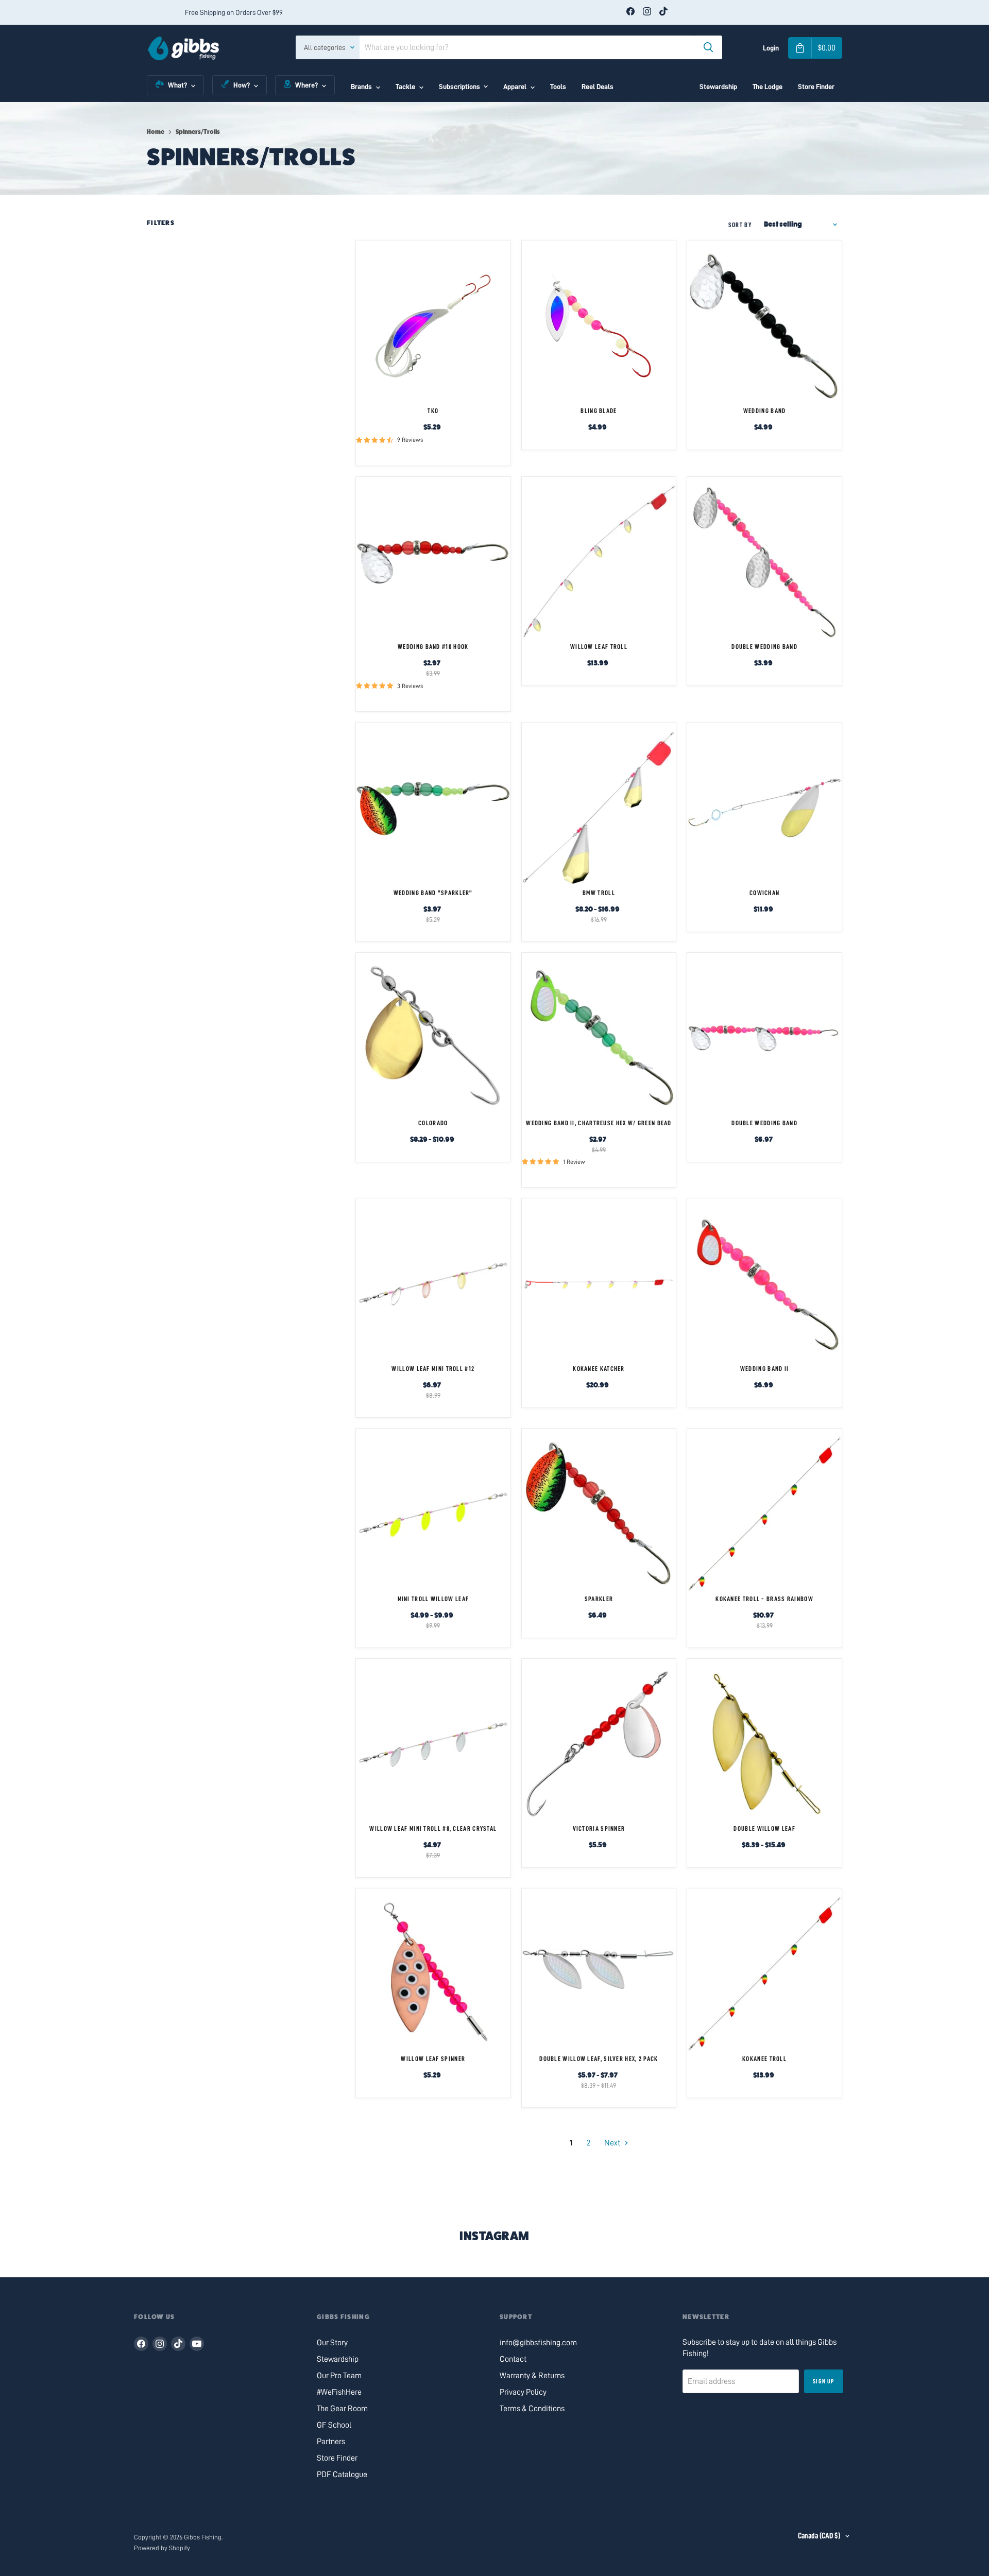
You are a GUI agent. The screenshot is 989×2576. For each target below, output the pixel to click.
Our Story (332, 2343)
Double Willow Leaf (764, 1828)
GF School (334, 2425)
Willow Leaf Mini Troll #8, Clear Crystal (433, 1828)
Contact (513, 2359)
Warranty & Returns (532, 2376)
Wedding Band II (765, 1369)
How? (242, 85)
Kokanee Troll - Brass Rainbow (764, 1599)
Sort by (740, 225)
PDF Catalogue (342, 2475)
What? (177, 85)
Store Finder (816, 87)
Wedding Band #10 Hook (433, 647)
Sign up (823, 2381)
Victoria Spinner (599, 1828)
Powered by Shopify (162, 2548)
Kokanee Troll (764, 2059)
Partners (331, 2442)
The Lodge (768, 87)
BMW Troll (599, 893)
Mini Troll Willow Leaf (433, 1599)
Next (613, 2143)
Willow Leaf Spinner (433, 2059)
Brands (361, 87)
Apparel (515, 87)
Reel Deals (598, 87)
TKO (433, 411)
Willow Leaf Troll (599, 647)
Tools (558, 87)
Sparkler (599, 1599)
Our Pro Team (339, 2376)
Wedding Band (765, 411)
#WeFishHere (339, 2392)
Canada (819, 2536)
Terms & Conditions (532, 2409)
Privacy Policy (523, 2392)
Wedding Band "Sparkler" (433, 893)
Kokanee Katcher (599, 1369)
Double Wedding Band (764, 647)
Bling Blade (599, 411)
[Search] (708, 47)
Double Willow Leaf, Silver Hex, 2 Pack (599, 2059)
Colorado (433, 1123)
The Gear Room (342, 2409)
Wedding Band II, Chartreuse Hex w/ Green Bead (599, 1123)
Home (156, 132)
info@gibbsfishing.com (538, 2343)
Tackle (405, 87)
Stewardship (718, 87)
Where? (306, 85)
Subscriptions (459, 87)
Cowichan (764, 893)
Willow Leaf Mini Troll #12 (433, 1369)
